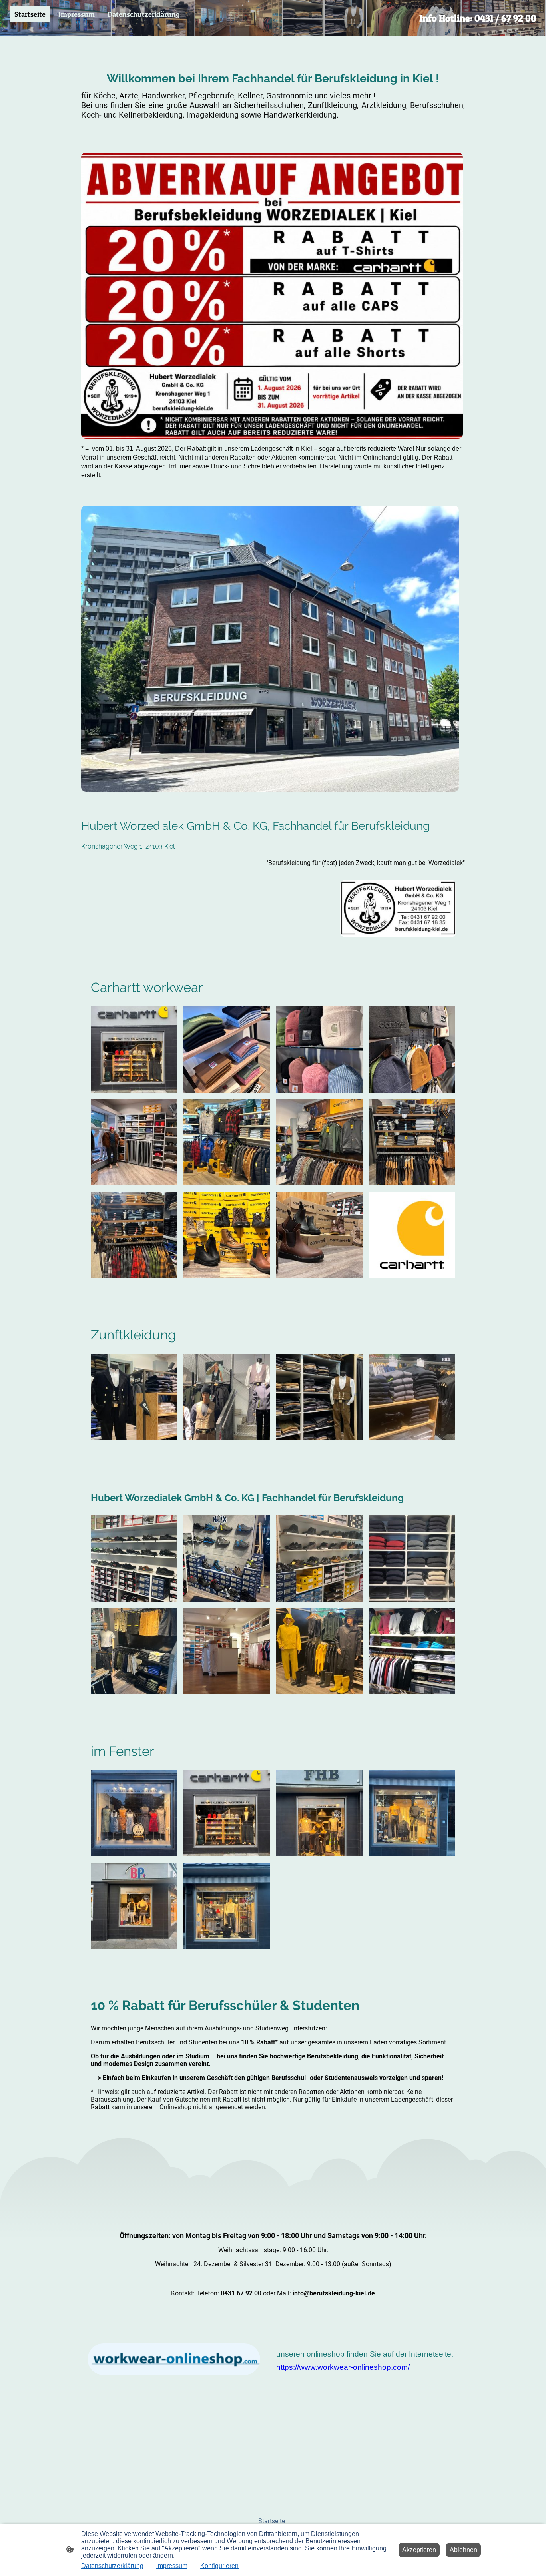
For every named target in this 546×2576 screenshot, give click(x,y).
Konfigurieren (219, 2566)
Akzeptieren (419, 2550)
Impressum (172, 2566)
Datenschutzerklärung (112, 2566)
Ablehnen (463, 2550)
